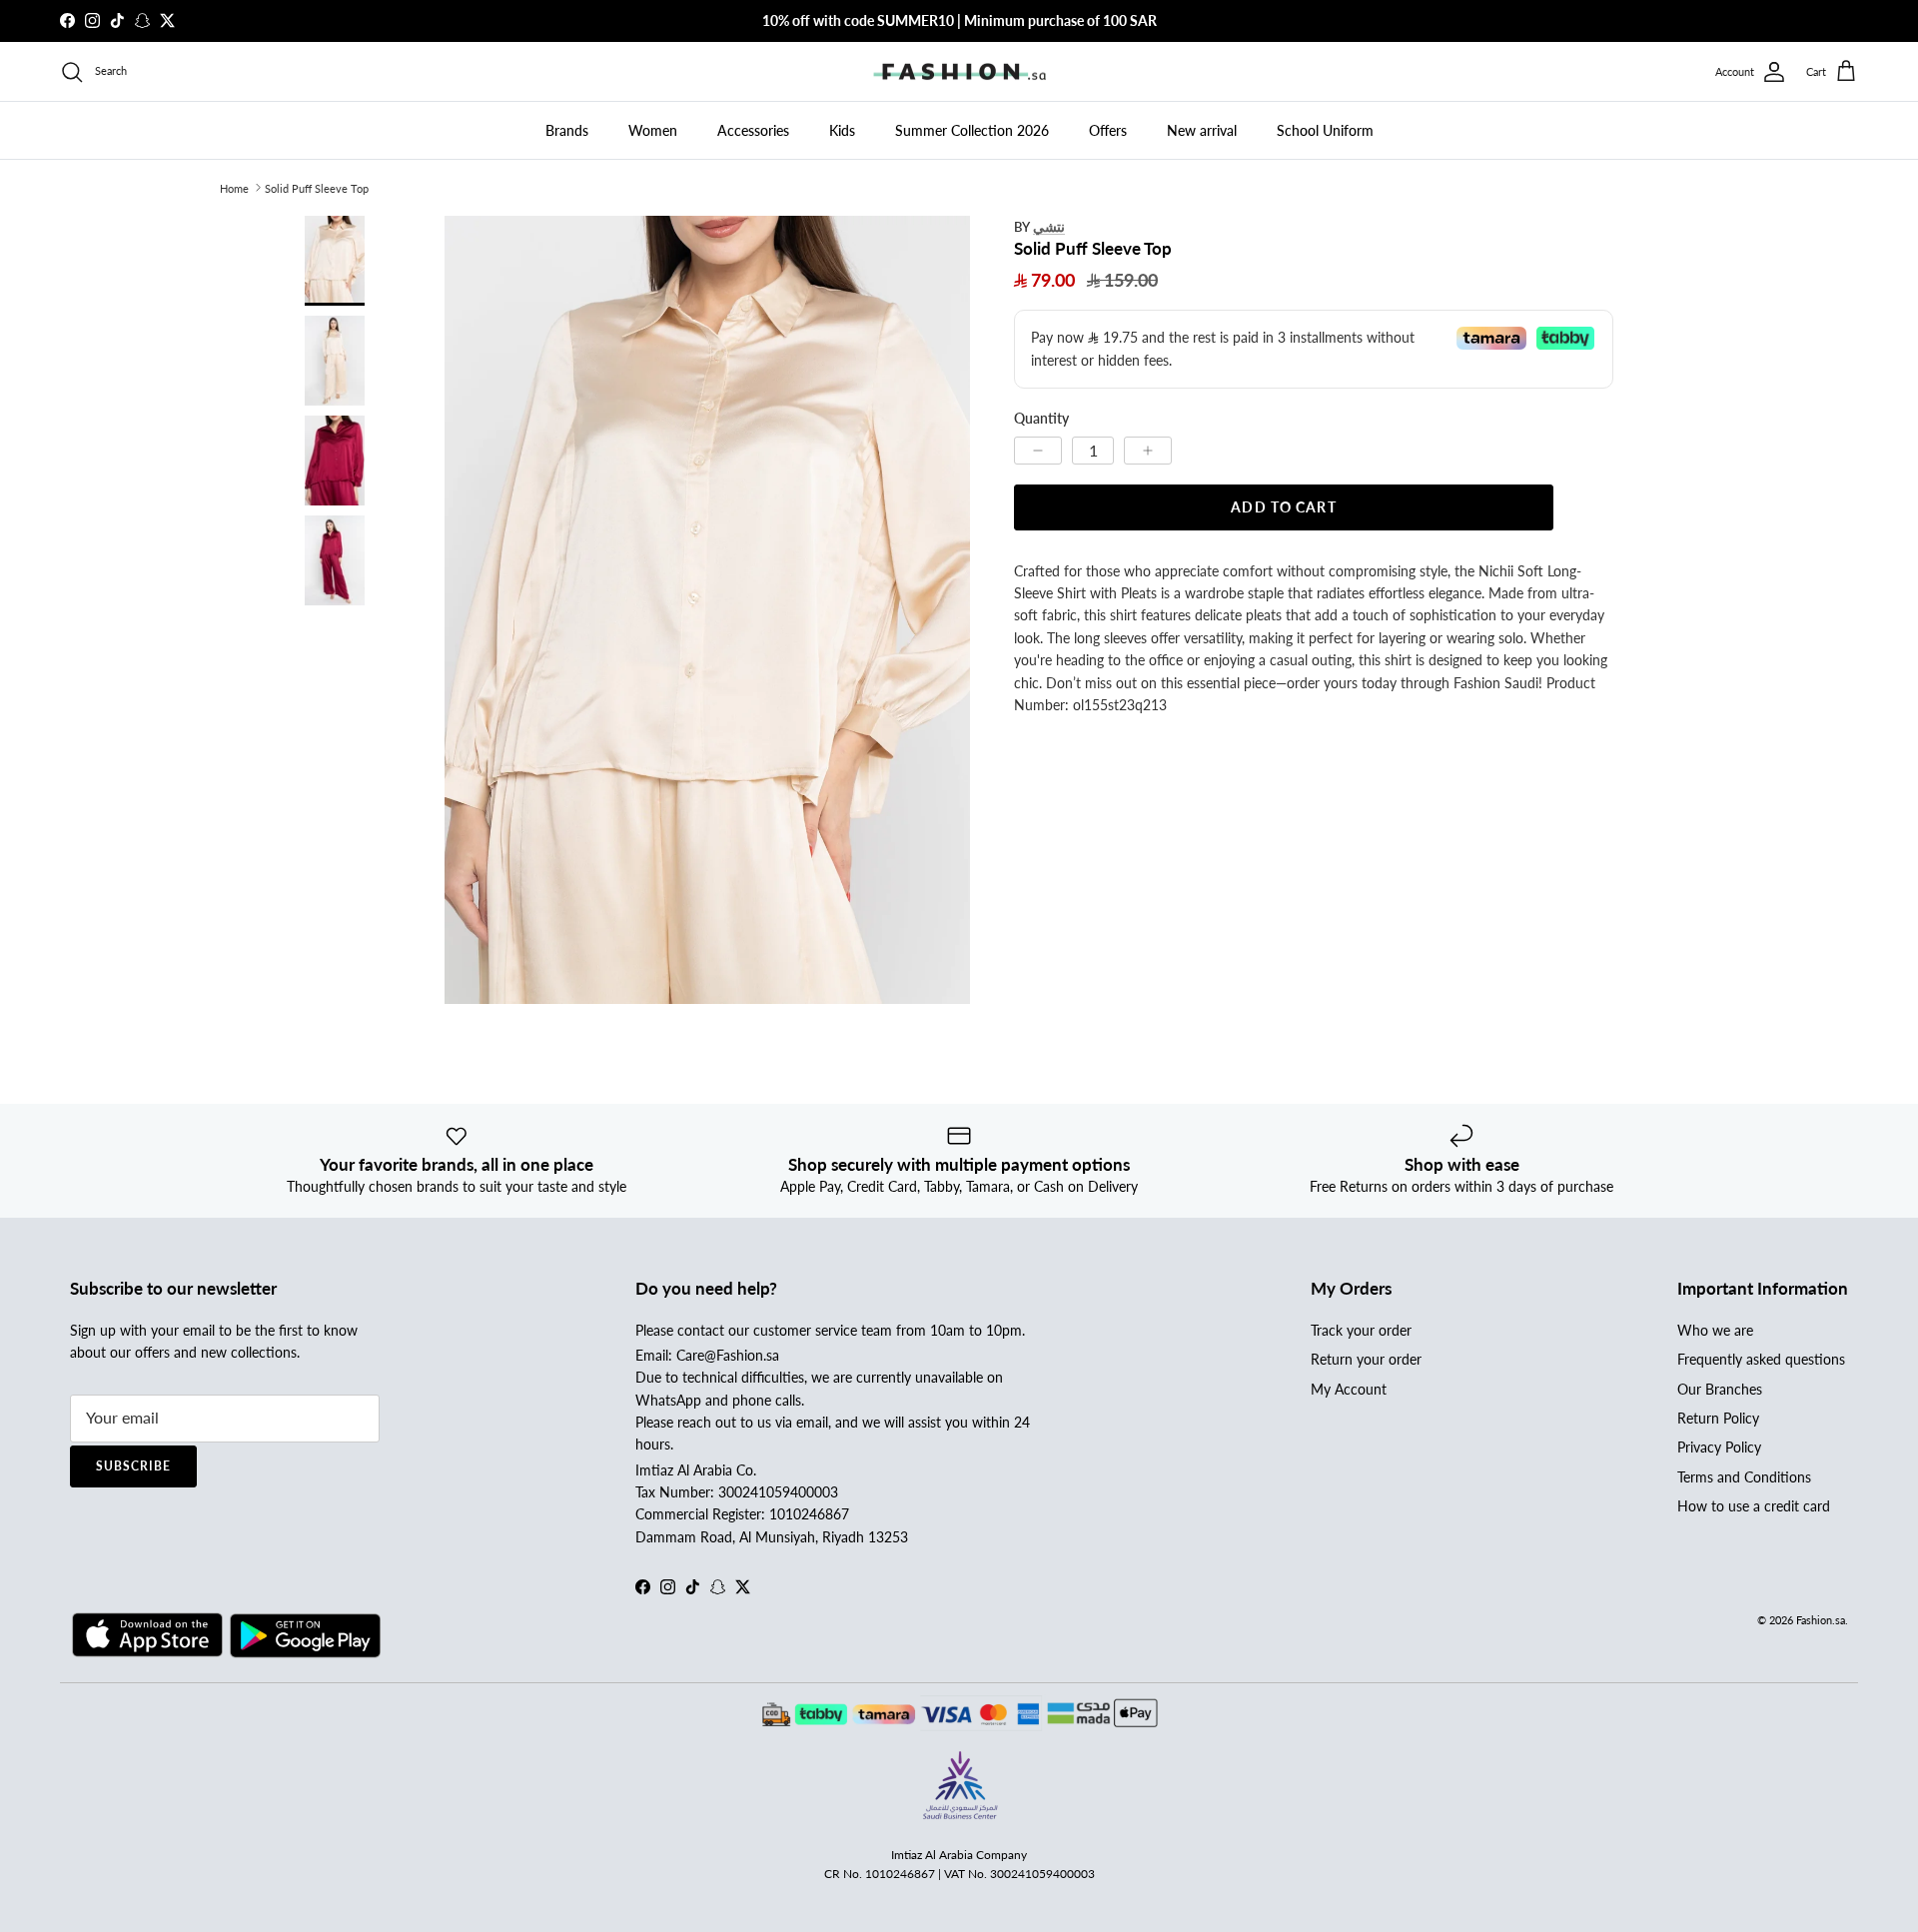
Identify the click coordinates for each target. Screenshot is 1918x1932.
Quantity (1041, 417)
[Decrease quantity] (1038, 450)
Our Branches (1720, 1389)
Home (234, 187)
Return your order (1366, 1359)
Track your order (1361, 1330)
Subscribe (133, 1466)
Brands (567, 130)
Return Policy (1718, 1418)
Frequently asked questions (1761, 1359)
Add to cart (1283, 506)
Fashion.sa (1821, 1620)
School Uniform (1325, 130)
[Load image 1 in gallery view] (707, 610)
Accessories (753, 130)
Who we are (1715, 1330)
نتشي (1049, 226)
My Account (1349, 1389)
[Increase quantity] (1148, 450)
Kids (842, 130)
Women (653, 130)
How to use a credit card (1754, 1506)
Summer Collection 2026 (972, 130)
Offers (1108, 130)
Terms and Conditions (1744, 1477)
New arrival (1202, 130)
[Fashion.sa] (959, 72)
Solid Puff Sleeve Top (317, 187)
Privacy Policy (1719, 1447)
